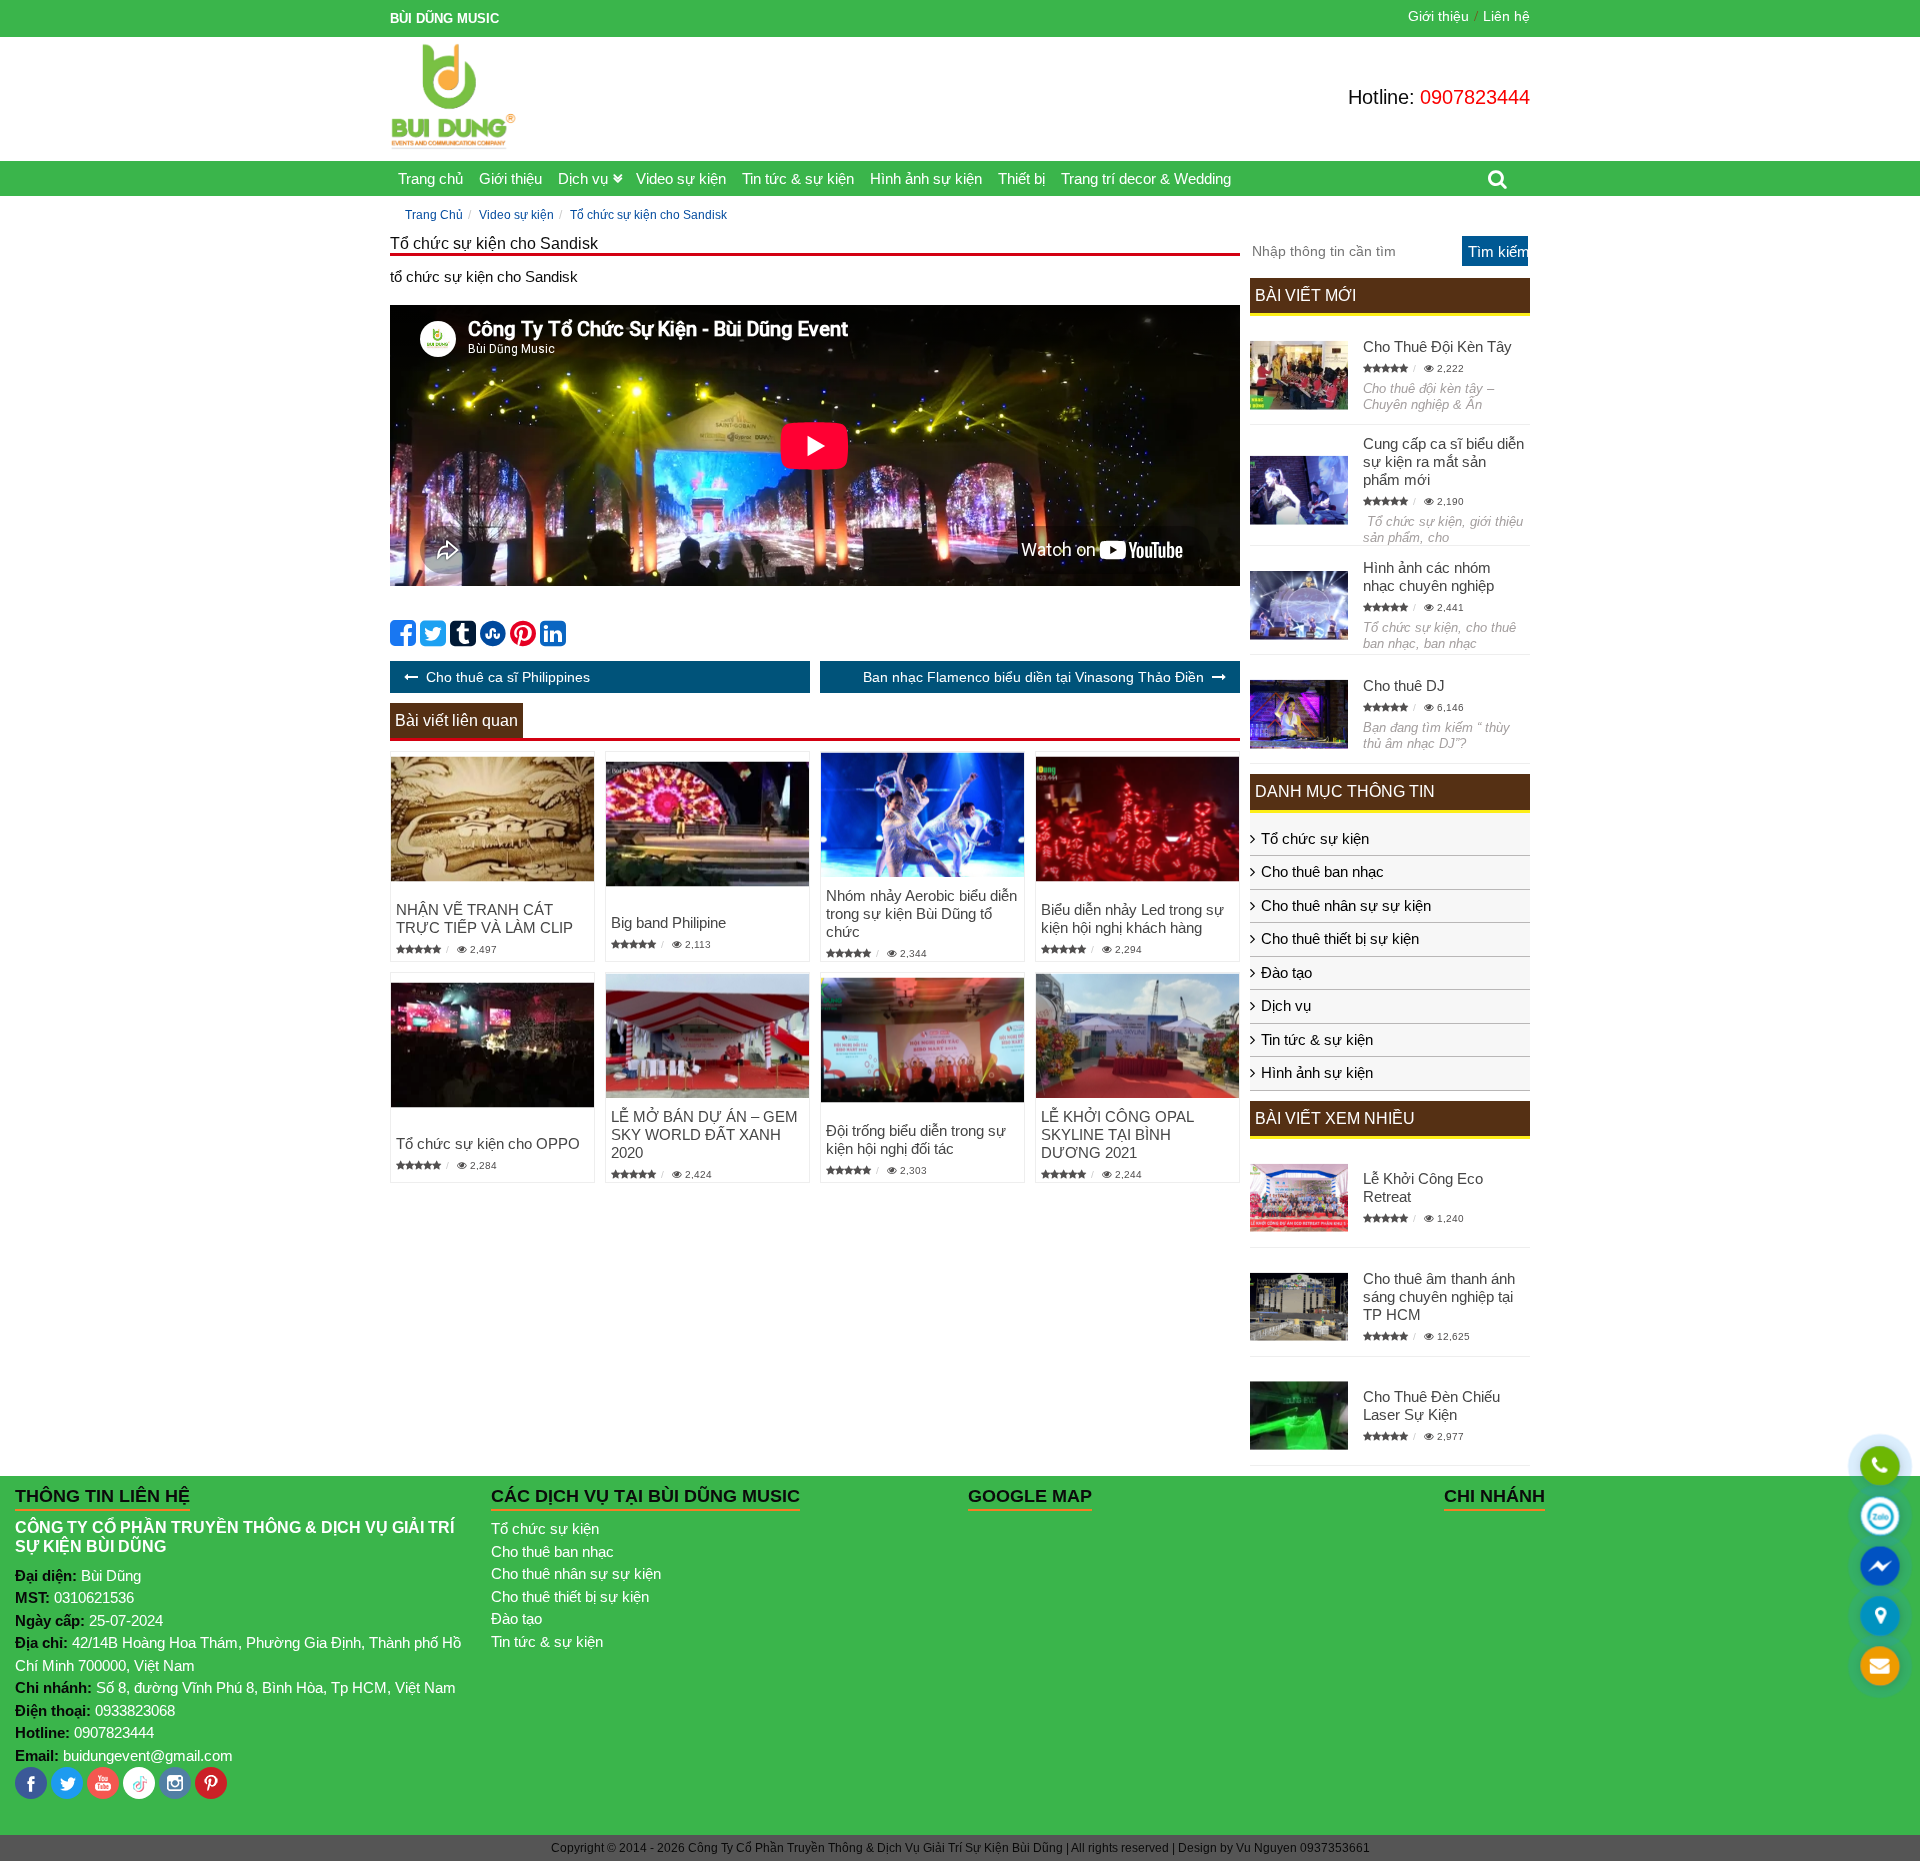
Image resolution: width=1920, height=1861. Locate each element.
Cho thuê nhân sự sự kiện (1346, 905)
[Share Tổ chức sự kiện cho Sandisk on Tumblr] (463, 638)
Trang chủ (430, 178)
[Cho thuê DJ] (1299, 714)
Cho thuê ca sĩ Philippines (508, 677)
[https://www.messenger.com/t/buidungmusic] (1880, 1578)
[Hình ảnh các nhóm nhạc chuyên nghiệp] (1299, 605)
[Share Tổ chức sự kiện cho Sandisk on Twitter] (433, 638)
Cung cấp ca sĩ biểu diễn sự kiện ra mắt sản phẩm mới (1443, 461)
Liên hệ (1506, 16)
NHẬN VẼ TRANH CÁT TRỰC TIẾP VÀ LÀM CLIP (484, 918)
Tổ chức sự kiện (1315, 838)
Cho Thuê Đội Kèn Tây (1437, 346)
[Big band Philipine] (707, 823)
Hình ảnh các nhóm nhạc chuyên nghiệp (1428, 576)
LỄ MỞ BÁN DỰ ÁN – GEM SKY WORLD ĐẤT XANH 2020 (704, 1134)
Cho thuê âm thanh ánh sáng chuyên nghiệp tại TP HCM (1439, 1296)
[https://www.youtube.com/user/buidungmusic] (103, 1783)
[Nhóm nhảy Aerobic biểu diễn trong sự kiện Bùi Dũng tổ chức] (922, 814)
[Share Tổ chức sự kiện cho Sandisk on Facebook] (403, 638)
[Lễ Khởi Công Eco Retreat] (1299, 1197)
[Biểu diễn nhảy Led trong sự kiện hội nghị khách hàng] (1137, 819)
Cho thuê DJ (1404, 685)
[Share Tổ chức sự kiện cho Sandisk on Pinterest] (523, 638)
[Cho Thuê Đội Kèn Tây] (1299, 375)
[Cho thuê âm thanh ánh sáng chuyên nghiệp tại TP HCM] (1299, 1306)
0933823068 (135, 1710)
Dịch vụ (583, 178)
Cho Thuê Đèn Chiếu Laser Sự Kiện (1431, 1405)
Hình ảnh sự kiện (926, 178)
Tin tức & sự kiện (798, 178)
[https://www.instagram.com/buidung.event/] (175, 1783)
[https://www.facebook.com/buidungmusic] (31, 1783)
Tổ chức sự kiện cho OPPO (488, 1143)
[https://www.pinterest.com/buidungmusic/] (211, 1783)
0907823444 (1475, 97)
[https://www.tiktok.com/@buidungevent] (139, 1783)
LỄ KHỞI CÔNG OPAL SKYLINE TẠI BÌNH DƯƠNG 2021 (1117, 1134)
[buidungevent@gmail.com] (1880, 1667)
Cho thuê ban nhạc (1322, 871)
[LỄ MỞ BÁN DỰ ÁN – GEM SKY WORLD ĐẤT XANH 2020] (707, 1035)
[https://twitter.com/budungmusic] (67, 1783)
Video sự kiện (681, 178)
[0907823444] (1880, 1467)
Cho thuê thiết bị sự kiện (1340, 938)
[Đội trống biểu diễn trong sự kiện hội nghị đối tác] (922, 1040)
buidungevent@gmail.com (148, 1755)
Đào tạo (1286, 972)
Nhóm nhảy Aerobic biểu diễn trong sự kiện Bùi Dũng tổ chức (921, 913)
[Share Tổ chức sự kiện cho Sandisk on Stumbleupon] (493, 638)
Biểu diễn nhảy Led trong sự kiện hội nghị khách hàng (1132, 918)
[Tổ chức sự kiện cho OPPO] (492, 1044)
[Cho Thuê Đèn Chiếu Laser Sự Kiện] (1299, 1415)
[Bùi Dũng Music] (453, 96)
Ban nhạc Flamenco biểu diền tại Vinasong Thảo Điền (1033, 677)
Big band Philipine (668, 922)
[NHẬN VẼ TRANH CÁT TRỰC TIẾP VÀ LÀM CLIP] (492, 819)
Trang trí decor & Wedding (1146, 178)
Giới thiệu (1438, 16)
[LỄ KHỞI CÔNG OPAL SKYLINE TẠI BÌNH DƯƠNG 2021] (1137, 1035)
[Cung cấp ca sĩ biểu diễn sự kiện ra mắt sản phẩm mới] (1299, 490)
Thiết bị (1021, 178)
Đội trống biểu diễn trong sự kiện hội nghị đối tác (916, 1139)
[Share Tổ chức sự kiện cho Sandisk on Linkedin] (553, 638)
